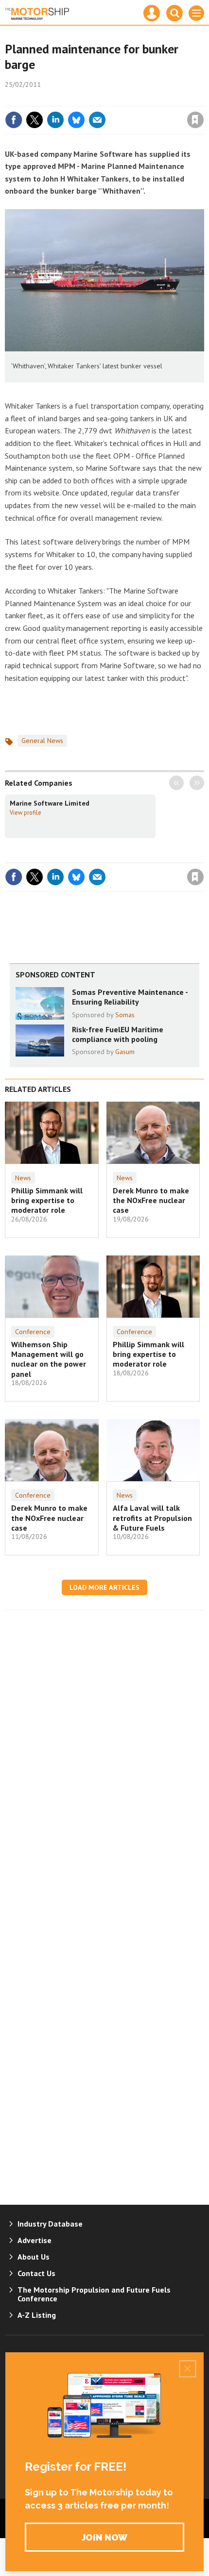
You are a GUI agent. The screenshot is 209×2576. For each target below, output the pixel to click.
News (23, 1178)
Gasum (125, 1052)
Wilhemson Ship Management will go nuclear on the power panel (49, 1359)
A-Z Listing (37, 2315)
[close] (203, 99)
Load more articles (104, 1587)
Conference (33, 1332)
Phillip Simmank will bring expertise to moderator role (47, 1200)
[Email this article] (97, 120)
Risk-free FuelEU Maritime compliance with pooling (118, 1034)
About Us (34, 2257)
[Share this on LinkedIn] (55, 120)
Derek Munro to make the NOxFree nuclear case (151, 1200)
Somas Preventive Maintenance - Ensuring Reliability (130, 997)
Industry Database (50, 2224)
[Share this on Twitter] (35, 120)
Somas (125, 1015)
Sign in (81, 99)
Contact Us (36, 2273)
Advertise (35, 2240)
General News (42, 741)
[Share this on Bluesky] (76, 120)
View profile (26, 812)
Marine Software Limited (50, 803)
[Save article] (195, 120)
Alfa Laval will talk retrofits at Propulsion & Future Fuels (152, 1518)
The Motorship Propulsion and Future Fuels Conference (94, 2294)
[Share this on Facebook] (14, 120)
